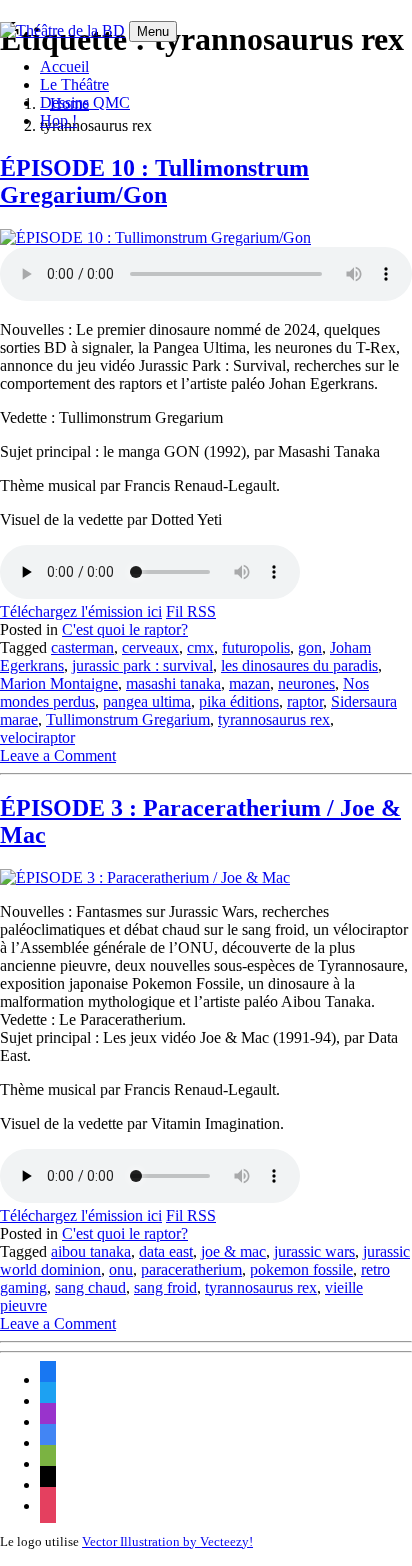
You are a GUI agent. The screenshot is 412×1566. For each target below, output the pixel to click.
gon (310, 647)
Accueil (64, 66)
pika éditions (239, 701)
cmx (200, 647)
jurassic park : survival (142, 665)
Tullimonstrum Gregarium (128, 719)
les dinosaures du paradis (299, 665)
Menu (153, 31)
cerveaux (150, 647)
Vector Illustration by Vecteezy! (167, 1541)
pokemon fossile (301, 1269)
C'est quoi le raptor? (125, 629)
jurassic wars (314, 1251)
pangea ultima (147, 701)
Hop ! (58, 120)
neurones (306, 683)
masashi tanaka (173, 683)
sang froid (165, 1287)
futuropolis (256, 647)
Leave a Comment (58, 755)
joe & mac (233, 1251)
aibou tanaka (91, 1251)
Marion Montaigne (59, 683)
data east (166, 1251)
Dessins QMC (85, 102)
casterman (82, 647)
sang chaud (90, 1287)
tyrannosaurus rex (274, 719)
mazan (249, 683)
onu (121, 1269)
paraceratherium (191, 1269)
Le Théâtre (74, 84)
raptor (305, 701)
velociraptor (37, 737)
